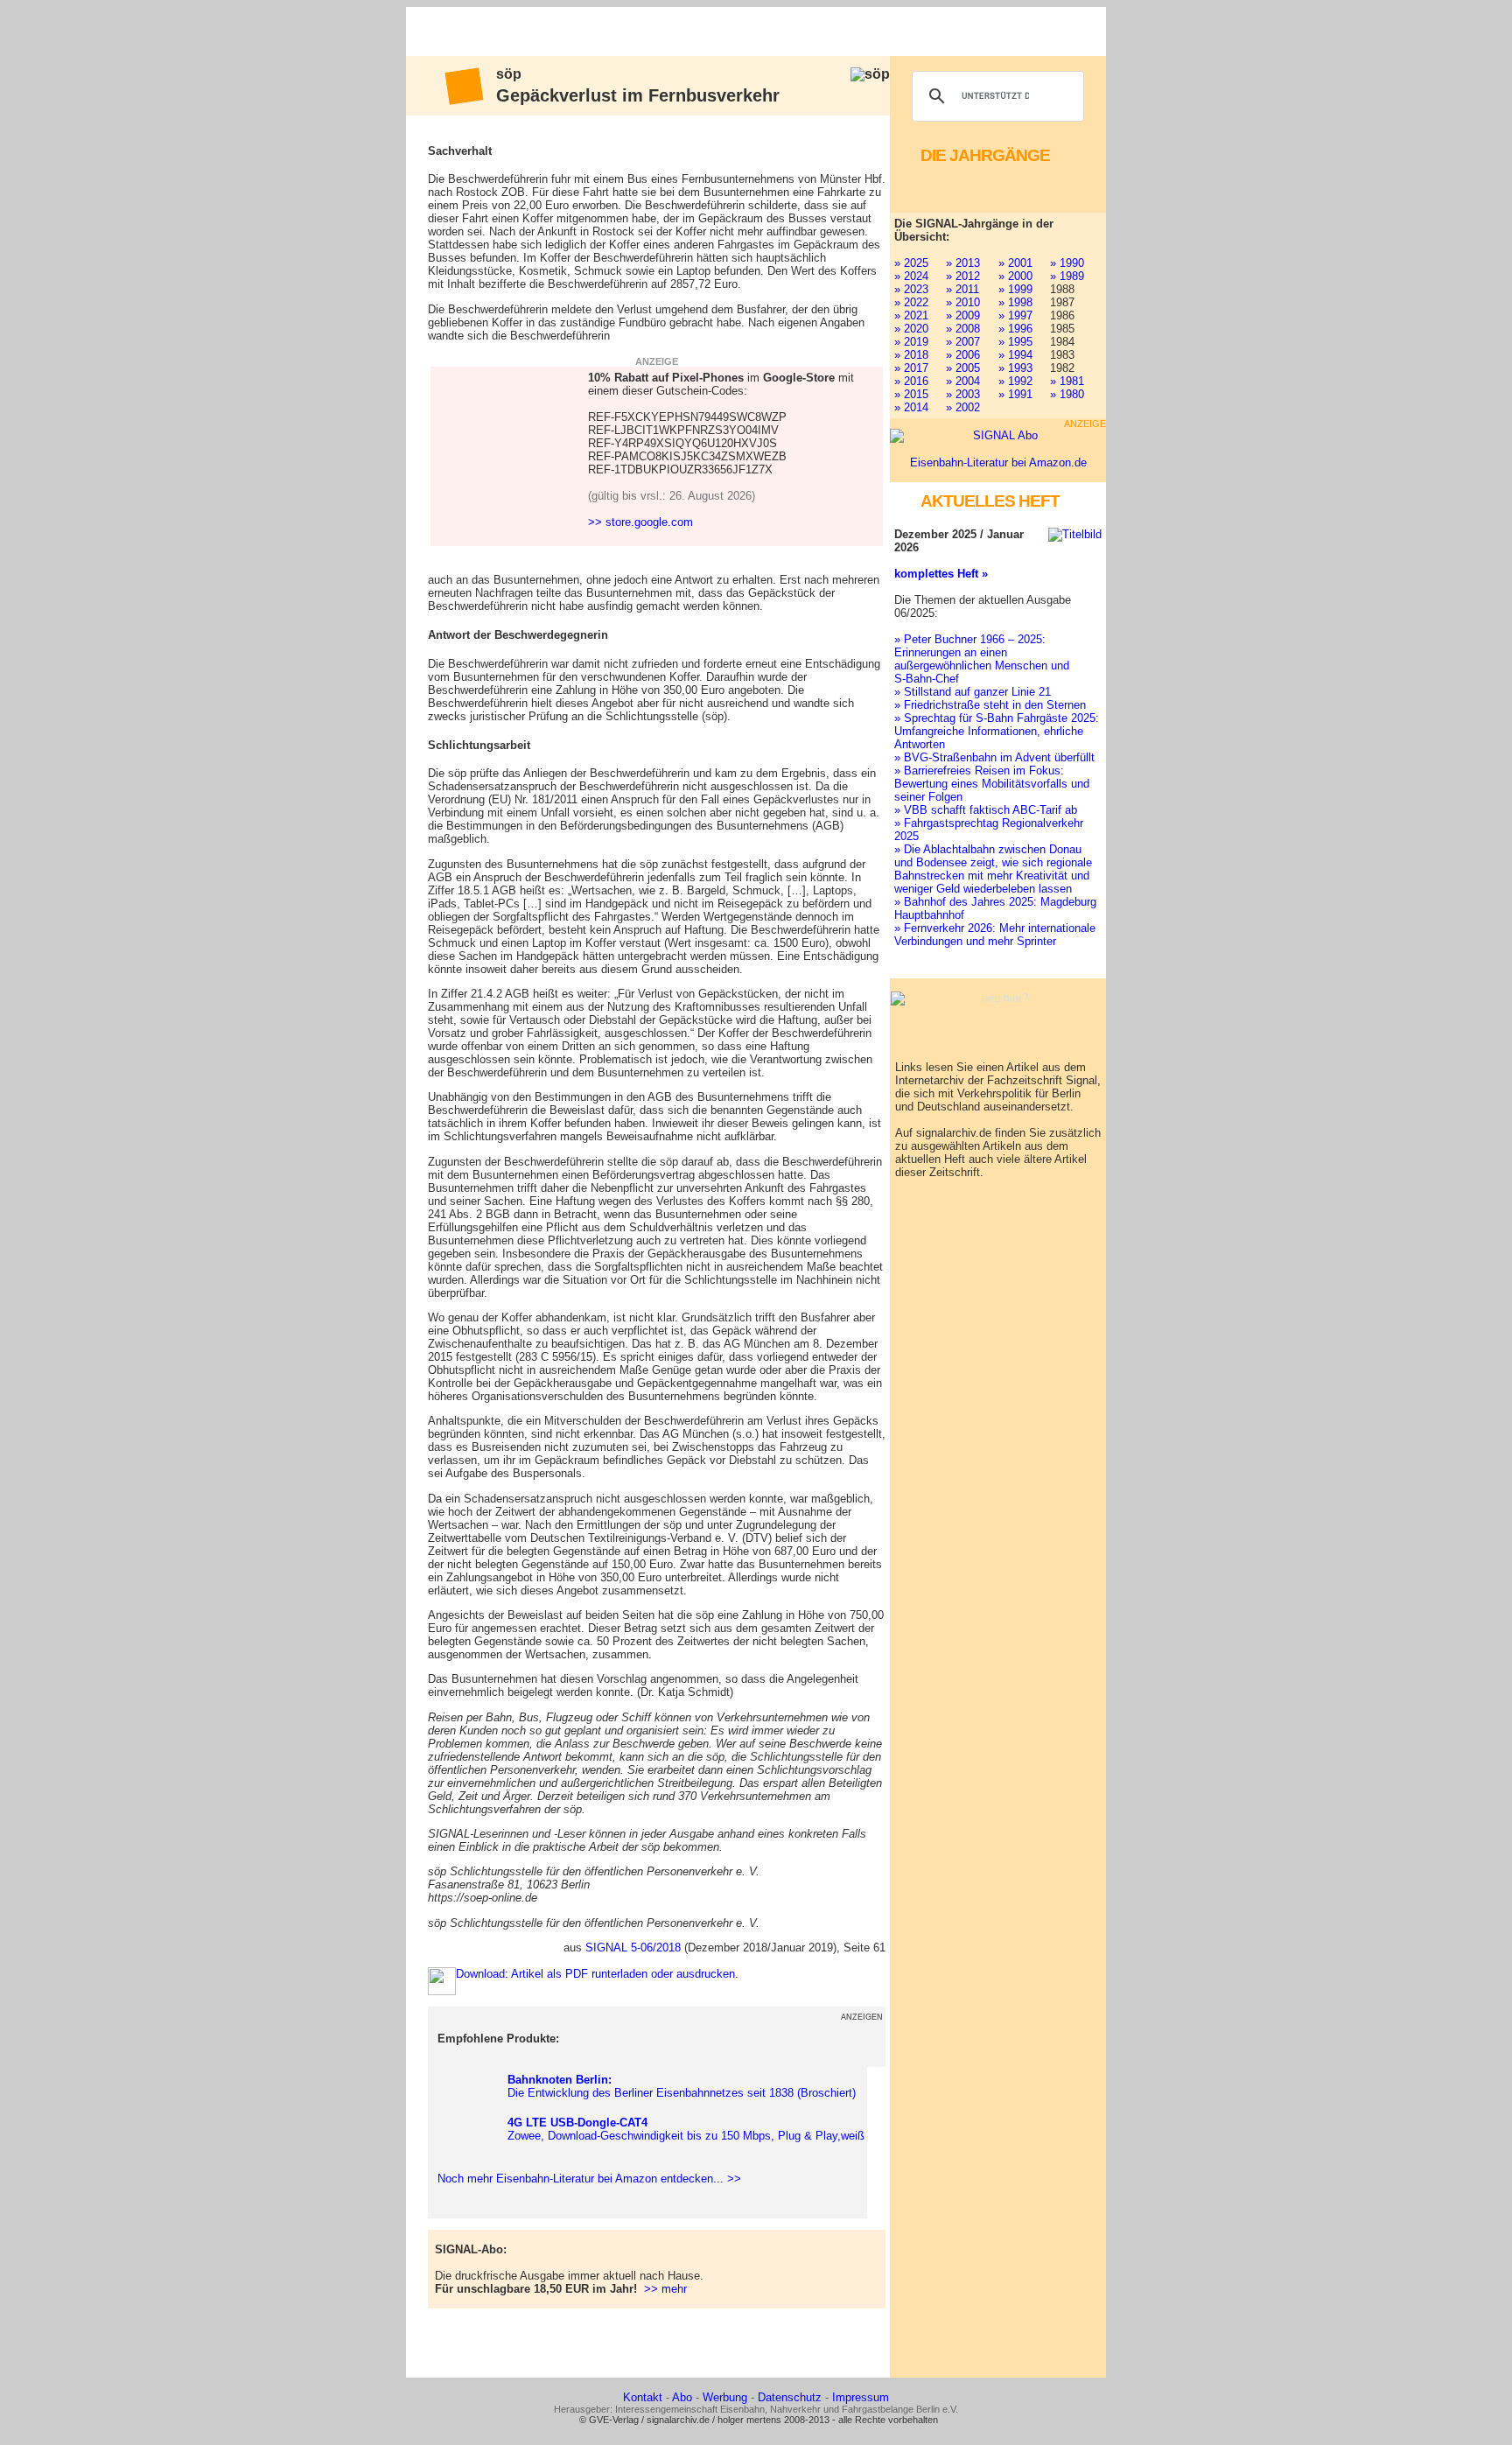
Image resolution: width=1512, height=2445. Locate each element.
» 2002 (963, 407)
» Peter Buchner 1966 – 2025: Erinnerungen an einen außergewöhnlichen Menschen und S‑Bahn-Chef (982, 659)
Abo (682, 2397)
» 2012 (963, 276)
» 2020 (911, 329)
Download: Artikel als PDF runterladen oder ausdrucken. (597, 1974)
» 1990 (1067, 263)
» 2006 (963, 355)
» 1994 (1015, 355)
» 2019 (911, 342)
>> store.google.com (640, 522)
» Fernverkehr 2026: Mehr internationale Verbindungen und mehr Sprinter (995, 935)
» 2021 (911, 315)
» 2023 (911, 289)
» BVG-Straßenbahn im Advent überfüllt (994, 757)
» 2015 (911, 394)
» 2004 (963, 381)
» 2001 (1015, 263)
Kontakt (643, 2397)
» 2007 (963, 342)
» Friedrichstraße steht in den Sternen (990, 705)
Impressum (861, 2397)
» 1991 (1015, 394)
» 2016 (911, 381)
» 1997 (1015, 315)
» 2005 (963, 368)
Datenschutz (790, 2397)
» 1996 (1015, 329)
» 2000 (1015, 276)
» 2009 (963, 315)
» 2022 (911, 302)
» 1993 (1015, 368)
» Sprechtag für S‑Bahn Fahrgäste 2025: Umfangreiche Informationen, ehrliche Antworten (997, 731)
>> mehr (665, 2289)
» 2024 (911, 276)
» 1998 (1015, 302)
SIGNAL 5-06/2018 (633, 1948)
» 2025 (911, 263)
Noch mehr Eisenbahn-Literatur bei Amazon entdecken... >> (586, 2179)
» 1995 (1015, 342)
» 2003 (963, 394)
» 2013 (963, 263)
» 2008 (963, 329)
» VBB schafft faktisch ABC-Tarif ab (986, 810)
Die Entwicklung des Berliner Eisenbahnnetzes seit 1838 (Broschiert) (682, 2086)
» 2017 (911, 368)
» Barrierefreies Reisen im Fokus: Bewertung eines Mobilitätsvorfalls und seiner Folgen (992, 784)
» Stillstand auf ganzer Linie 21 (973, 692)
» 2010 (963, 302)
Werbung (725, 2397)
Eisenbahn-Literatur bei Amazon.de (998, 462)
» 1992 (1015, 381)
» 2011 (962, 289)
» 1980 (1067, 394)
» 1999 (1015, 289)
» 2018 (911, 355)
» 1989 (1067, 276)
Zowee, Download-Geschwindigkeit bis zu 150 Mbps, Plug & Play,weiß (686, 2129)
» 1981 (1067, 381)
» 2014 (911, 407)
